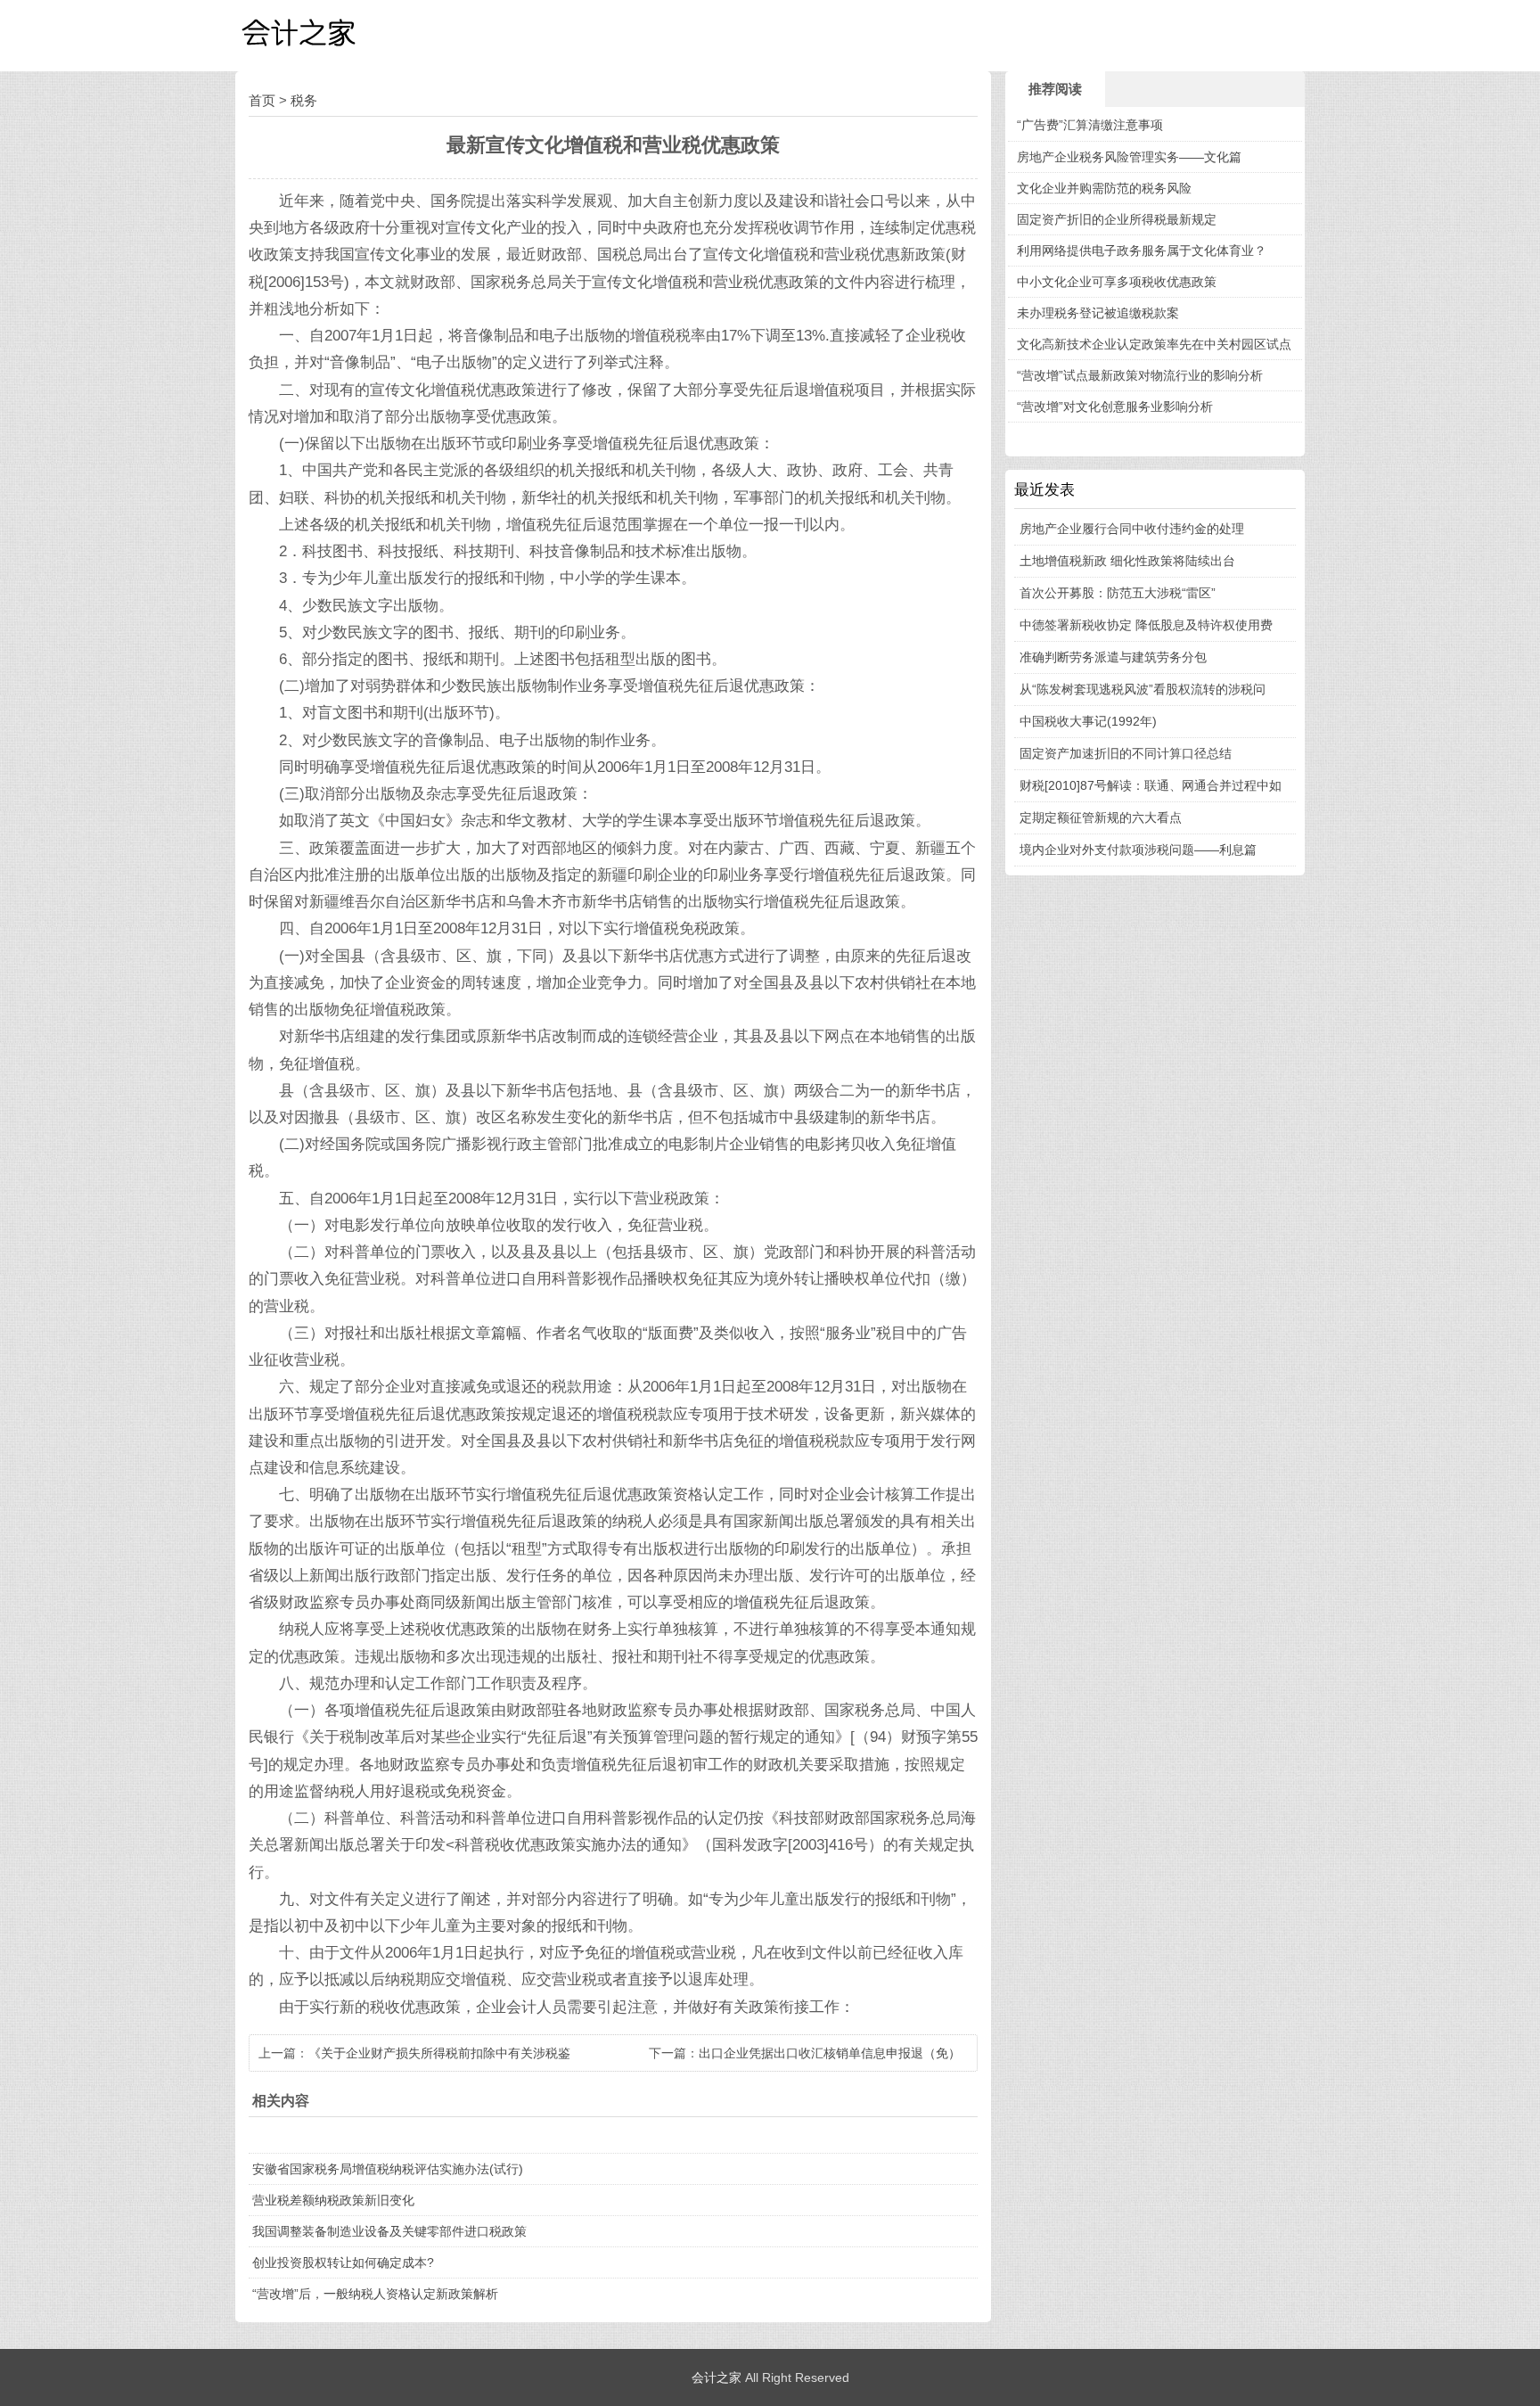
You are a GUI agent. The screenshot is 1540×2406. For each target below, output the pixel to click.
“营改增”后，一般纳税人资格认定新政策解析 (375, 2294)
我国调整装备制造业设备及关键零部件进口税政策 (389, 2231)
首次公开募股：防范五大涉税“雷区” (1118, 593)
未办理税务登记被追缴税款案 (1098, 313)
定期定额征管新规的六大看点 (1101, 817)
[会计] (324, 36)
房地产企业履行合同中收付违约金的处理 (1132, 529)
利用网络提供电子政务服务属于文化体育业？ (1142, 250)
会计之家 (717, 2377)
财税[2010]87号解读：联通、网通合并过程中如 (1151, 785)
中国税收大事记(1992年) (1088, 721)
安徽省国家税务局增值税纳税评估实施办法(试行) (388, 2169)
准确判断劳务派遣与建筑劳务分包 (1113, 657)
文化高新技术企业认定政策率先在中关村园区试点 (1154, 344)
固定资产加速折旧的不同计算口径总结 (1126, 753)
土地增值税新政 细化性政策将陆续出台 (1127, 561)
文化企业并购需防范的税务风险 (1104, 188)
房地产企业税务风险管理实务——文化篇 (1129, 157)
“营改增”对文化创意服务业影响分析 (1115, 406)
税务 (304, 100)
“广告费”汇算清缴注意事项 (1090, 125)
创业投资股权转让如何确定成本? (343, 2262)
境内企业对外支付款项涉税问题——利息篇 (1138, 850)
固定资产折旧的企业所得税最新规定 (1117, 219)
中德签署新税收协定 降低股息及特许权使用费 (1146, 625)
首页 (262, 100)
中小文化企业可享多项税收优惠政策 (1117, 282)
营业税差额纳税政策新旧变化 (333, 2200)
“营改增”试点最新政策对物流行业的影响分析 (1140, 375)
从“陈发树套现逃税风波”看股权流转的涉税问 (1143, 689)
